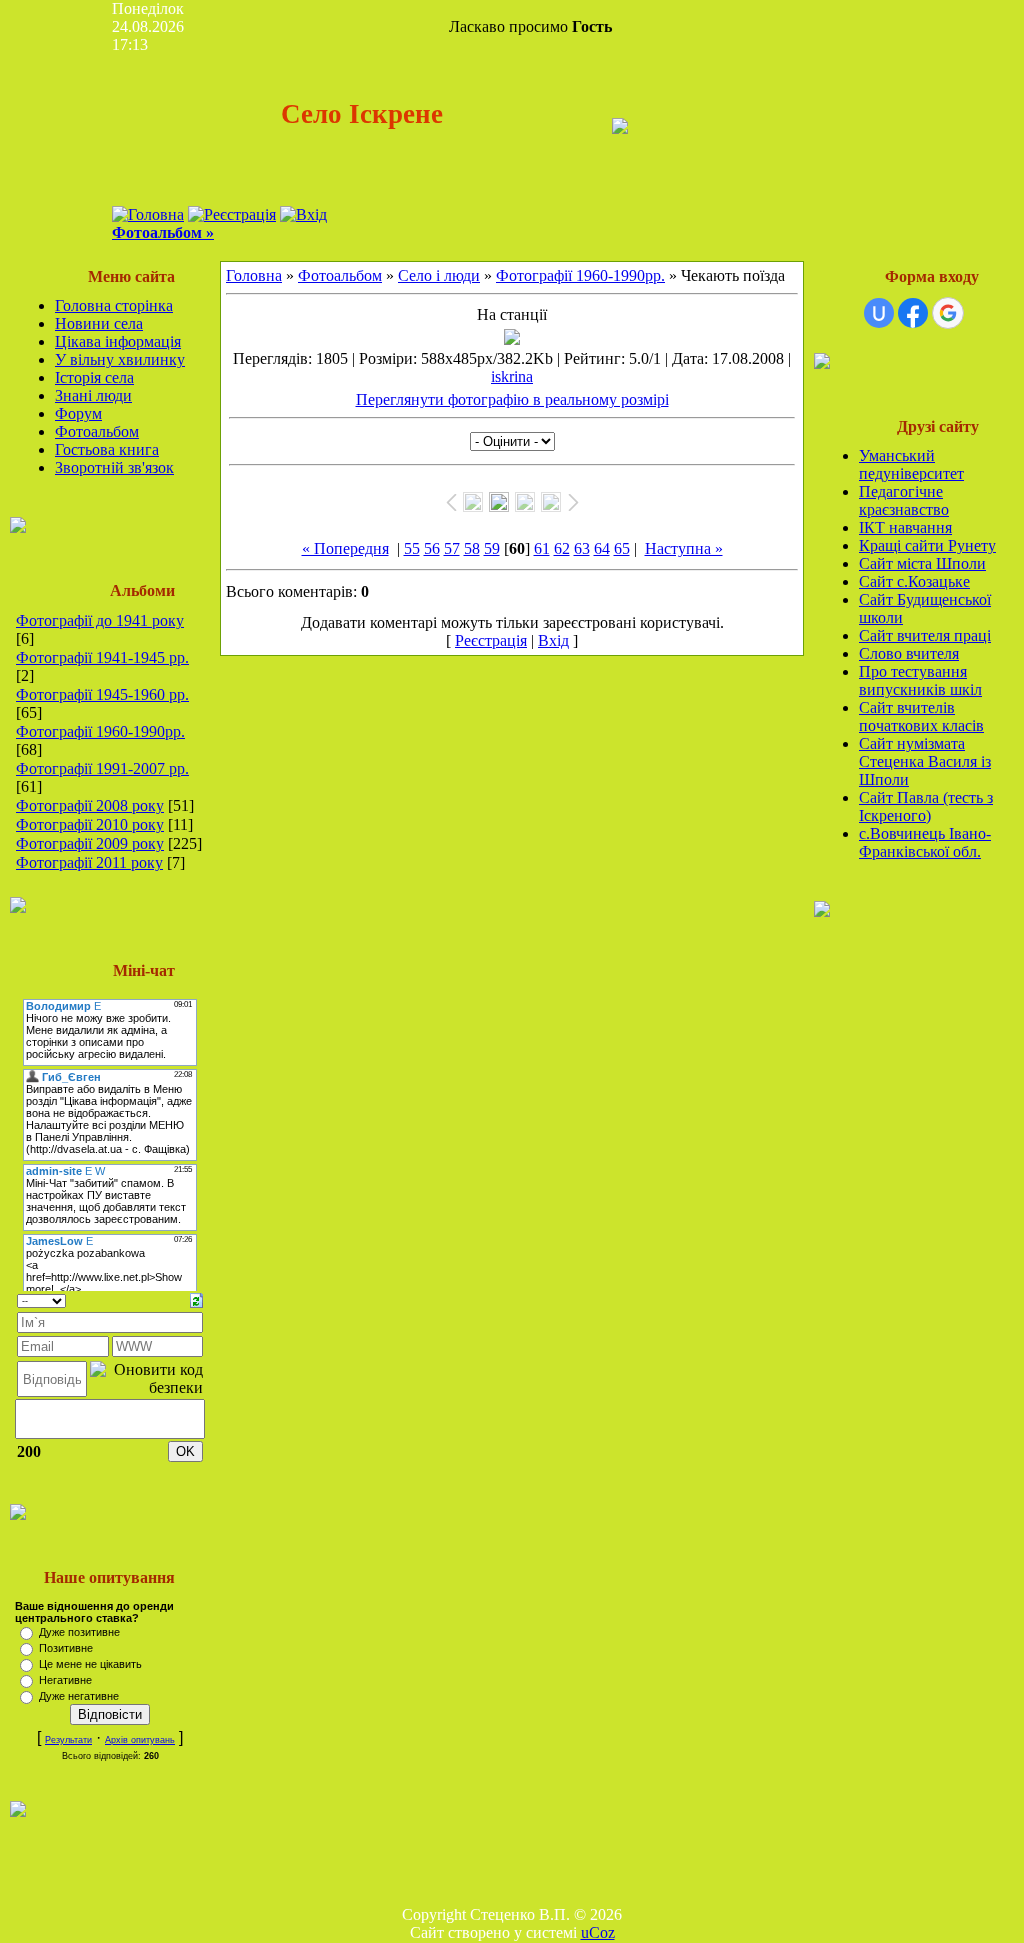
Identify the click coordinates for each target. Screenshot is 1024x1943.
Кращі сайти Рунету (927, 545)
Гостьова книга (107, 449)
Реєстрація (491, 640)
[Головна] (148, 214)
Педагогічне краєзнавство (904, 500)
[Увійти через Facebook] (913, 313)
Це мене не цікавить (90, 1664)
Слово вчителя (909, 653)
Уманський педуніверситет (911, 464)
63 (582, 548)
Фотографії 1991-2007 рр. (102, 768)
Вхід (553, 640)
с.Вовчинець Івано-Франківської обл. (925, 842)
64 (602, 548)
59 (492, 548)
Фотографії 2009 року (90, 843)
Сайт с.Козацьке (914, 581)
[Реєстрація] (232, 214)
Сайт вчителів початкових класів (921, 716)
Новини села (99, 323)
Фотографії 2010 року (90, 824)
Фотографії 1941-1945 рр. (102, 657)
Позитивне (66, 1648)
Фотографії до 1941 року (100, 620)
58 (472, 548)
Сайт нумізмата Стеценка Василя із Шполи (925, 761)
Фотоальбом (97, 431)
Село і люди (439, 275)
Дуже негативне (79, 1696)
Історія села (94, 377)
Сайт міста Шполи (922, 563)
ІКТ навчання (905, 527)
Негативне (65, 1680)
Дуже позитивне (79, 1632)
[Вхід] (303, 214)
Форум (78, 413)
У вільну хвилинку (120, 359)
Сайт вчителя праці (925, 635)
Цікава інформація (118, 341)
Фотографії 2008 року (90, 805)
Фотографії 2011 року (89, 862)
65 (622, 548)
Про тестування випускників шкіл (920, 680)
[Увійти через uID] (879, 313)
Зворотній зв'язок (114, 467)
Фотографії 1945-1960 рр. (102, 694)
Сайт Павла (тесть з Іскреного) (926, 806)
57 (452, 548)
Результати (68, 1740)
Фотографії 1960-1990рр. (100, 731)
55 (412, 548)
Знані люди (93, 395)
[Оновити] (196, 1298)
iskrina (512, 376)
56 (432, 548)
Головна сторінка (114, 305)
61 (542, 548)
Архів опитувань (140, 1740)
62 (562, 548)
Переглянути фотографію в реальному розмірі (512, 399)
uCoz (598, 1932)
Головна (254, 275)
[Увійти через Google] (948, 313)
